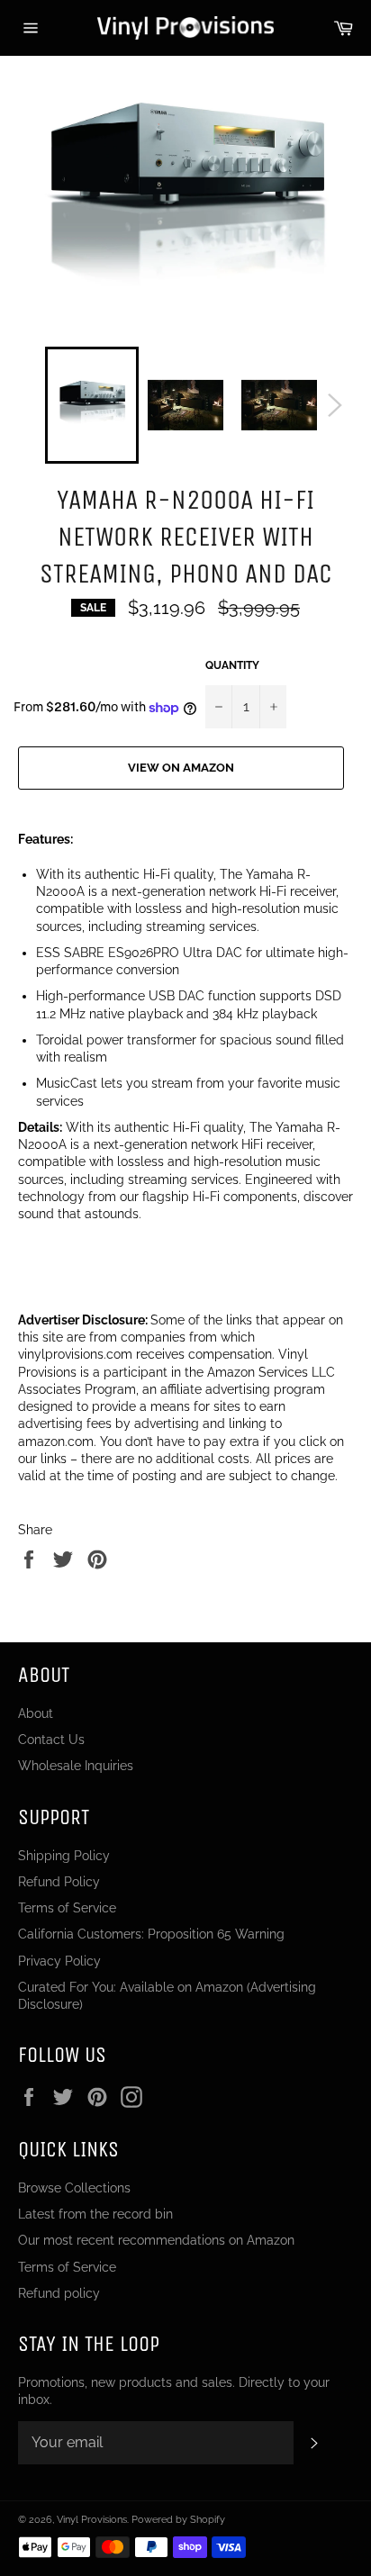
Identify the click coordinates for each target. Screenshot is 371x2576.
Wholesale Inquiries (76, 1766)
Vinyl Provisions (92, 2519)
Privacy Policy (59, 1961)
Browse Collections (74, 2188)
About (36, 1713)
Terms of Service (67, 1908)
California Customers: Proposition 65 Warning (151, 1934)
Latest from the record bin (95, 2214)
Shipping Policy (64, 1856)
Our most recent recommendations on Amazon (156, 2240)
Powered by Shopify (178, 2519)
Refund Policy (59, 1882)
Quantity (232, 665)
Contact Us (51, 1740)
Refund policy (59, 2293)
